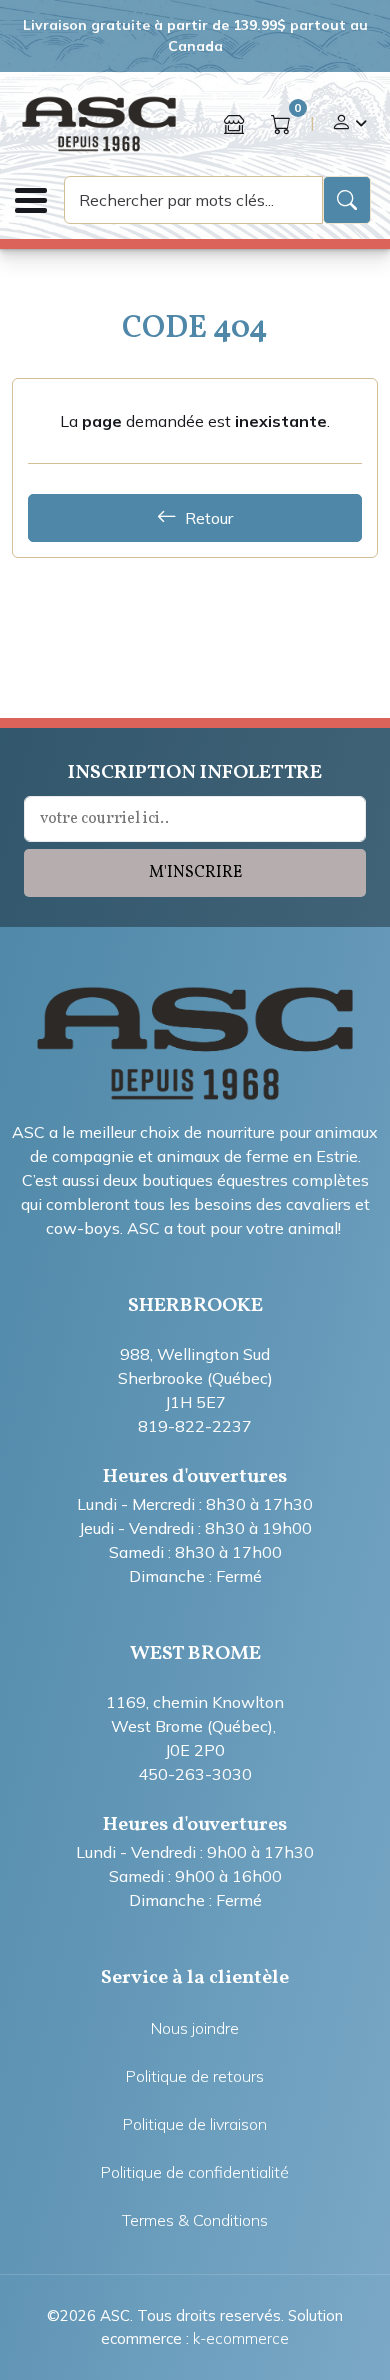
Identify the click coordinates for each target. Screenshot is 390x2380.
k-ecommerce (241, 2338)
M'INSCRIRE (195, 873)
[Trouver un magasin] (234, 124)
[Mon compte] (349, 124)
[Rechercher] (347, 200)
